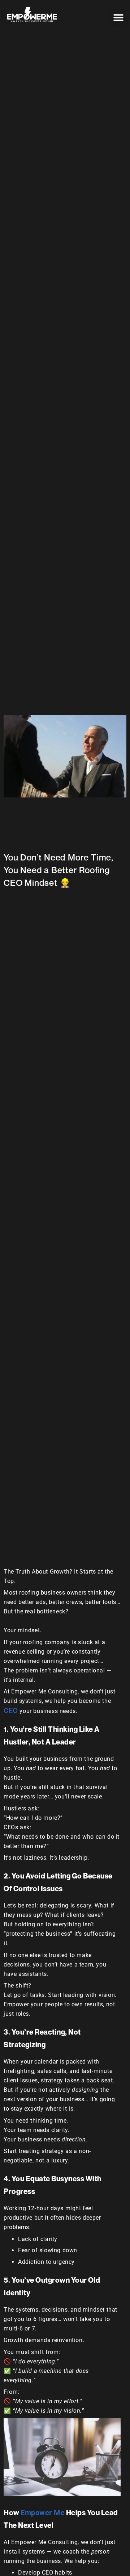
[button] (118, 17)
